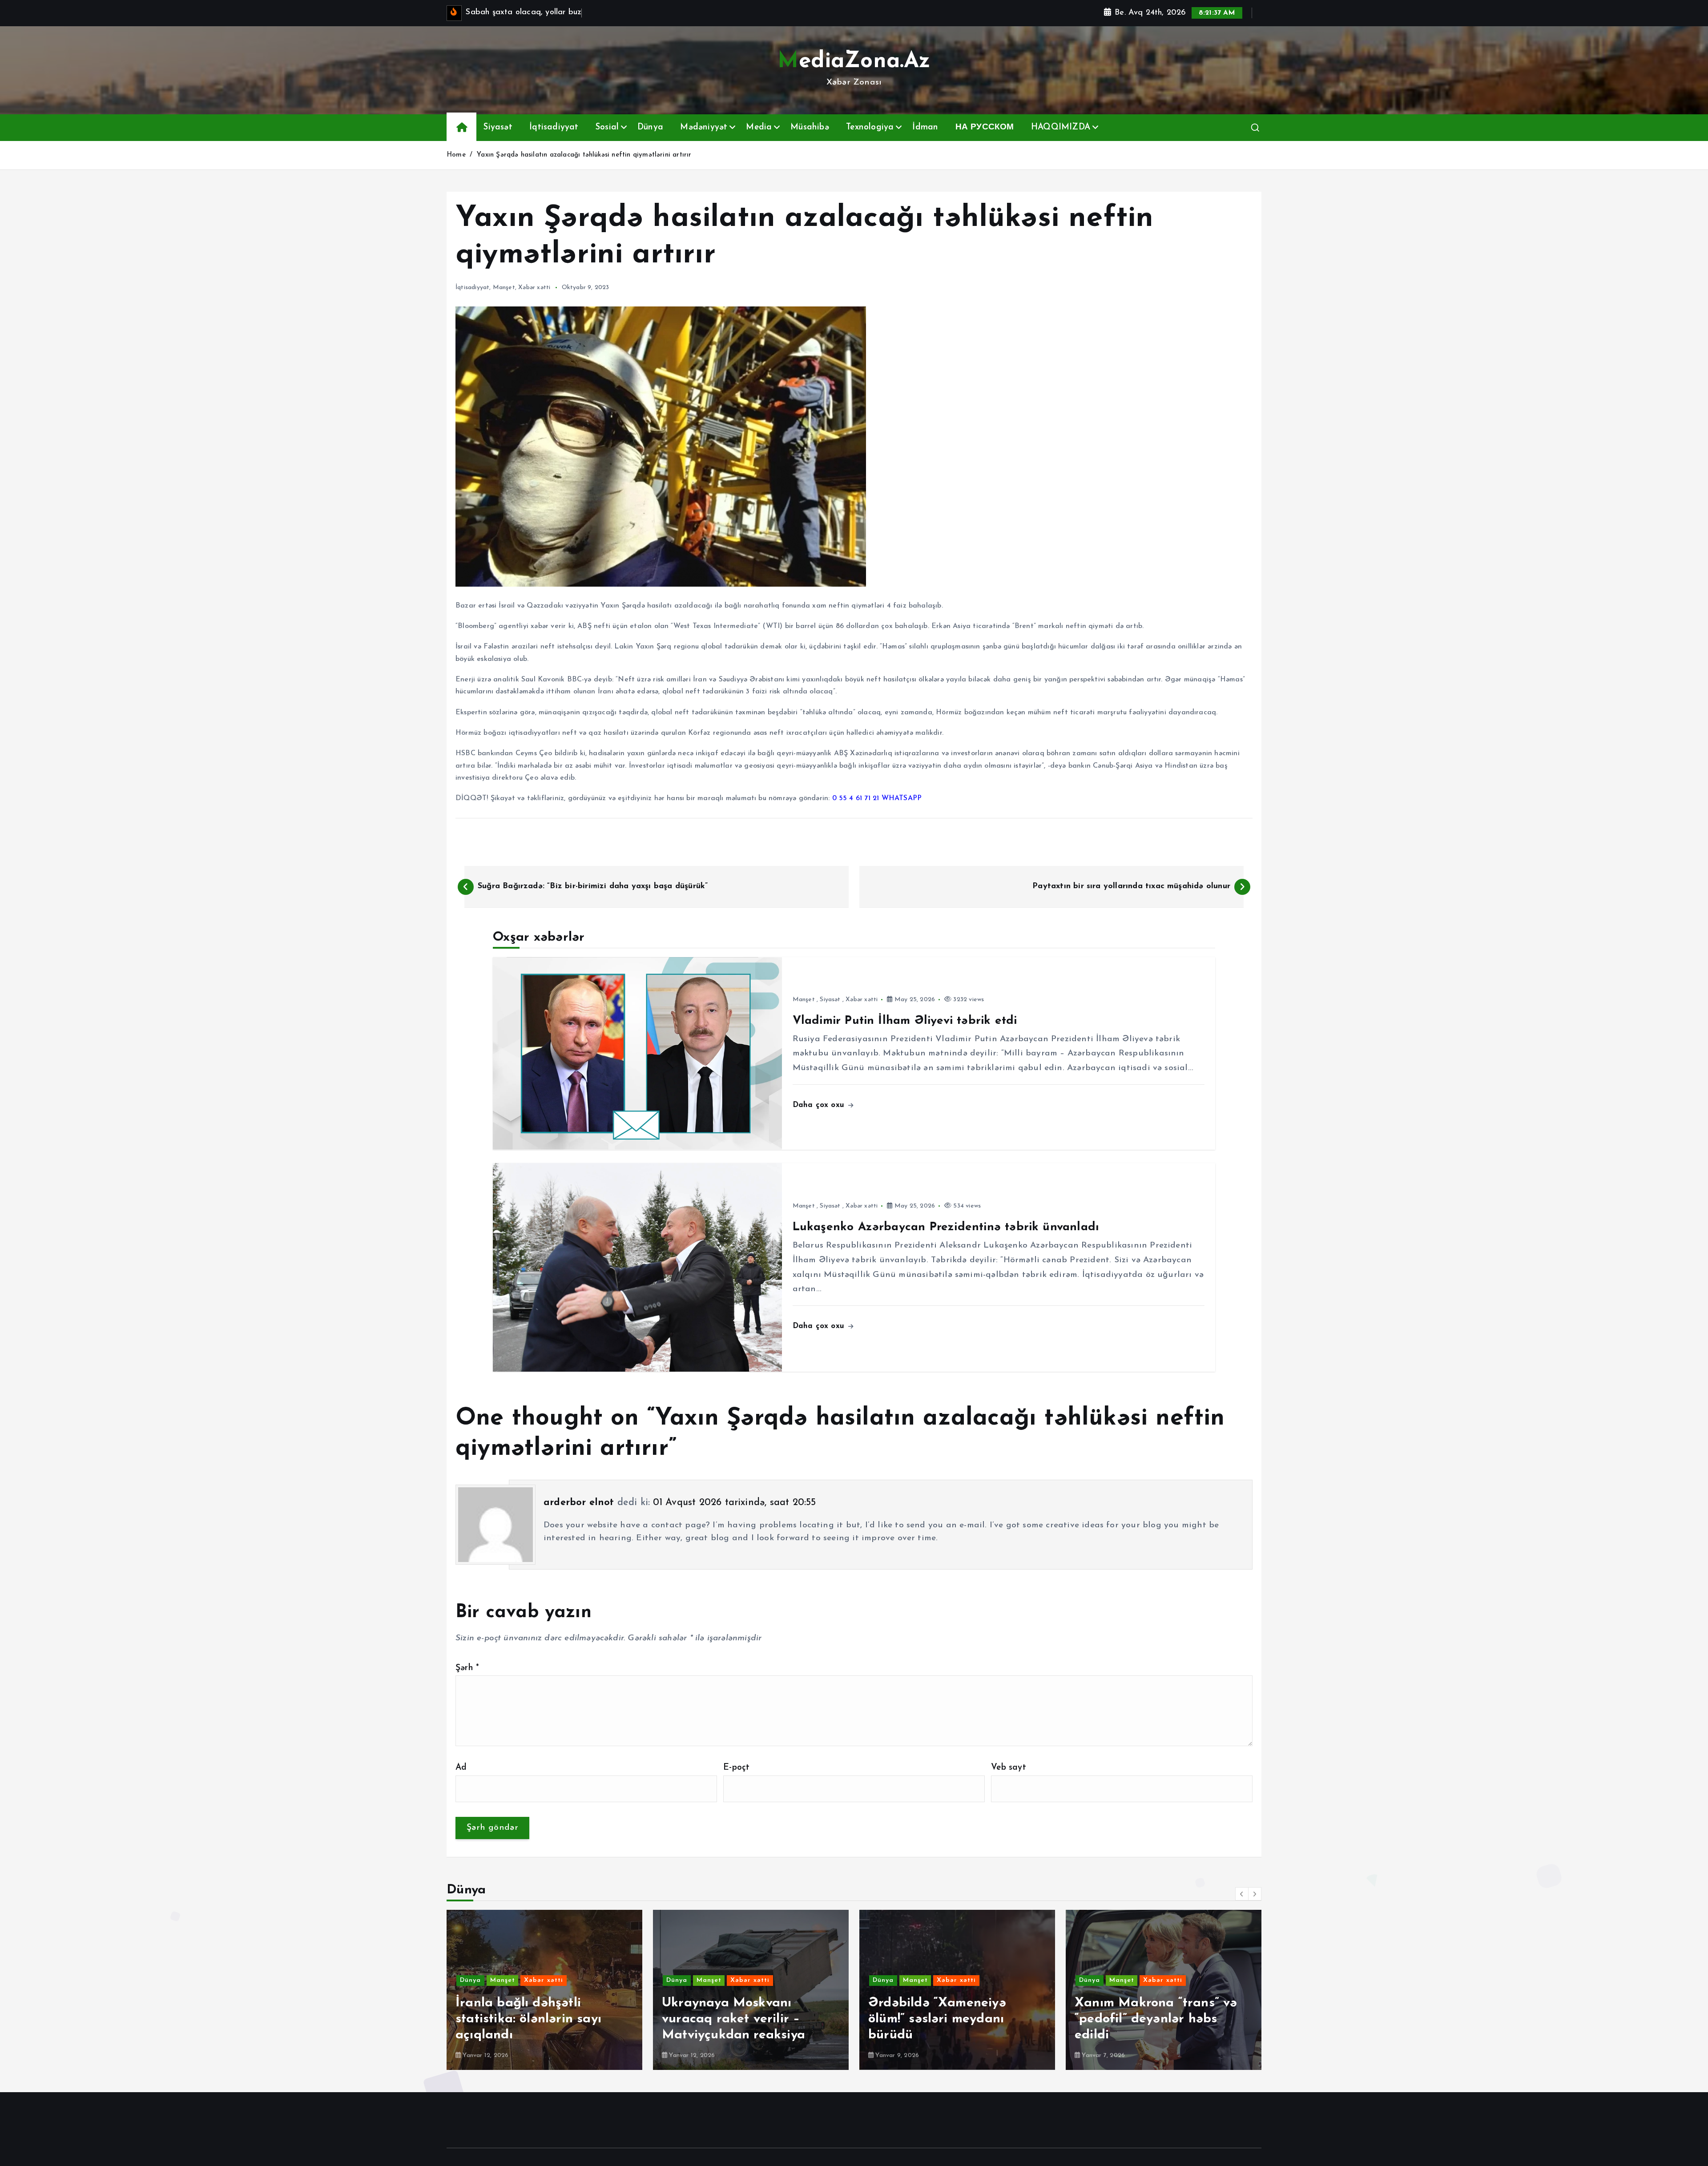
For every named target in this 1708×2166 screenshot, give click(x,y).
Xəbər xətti (534, 288)
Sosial (607, 127)
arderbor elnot (579, 1503)
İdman (925, 127)
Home (456, 155)
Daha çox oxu (820, 1105)
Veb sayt (1009, 1768)
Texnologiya (870, 127)
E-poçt (736, 1768)
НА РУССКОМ (985, 127)
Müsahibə (810, 127)
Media (759, 127)
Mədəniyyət (704, 127)
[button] (1242, 1894)
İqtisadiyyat (554, 127)
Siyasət (498, 127)
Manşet (504, 288)
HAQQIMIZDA (1061, 127)
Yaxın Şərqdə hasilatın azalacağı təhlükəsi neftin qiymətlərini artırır (584, 155)
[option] (544, 1990)
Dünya (650, 127)
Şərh (467, 1668)
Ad (461, 1768)
